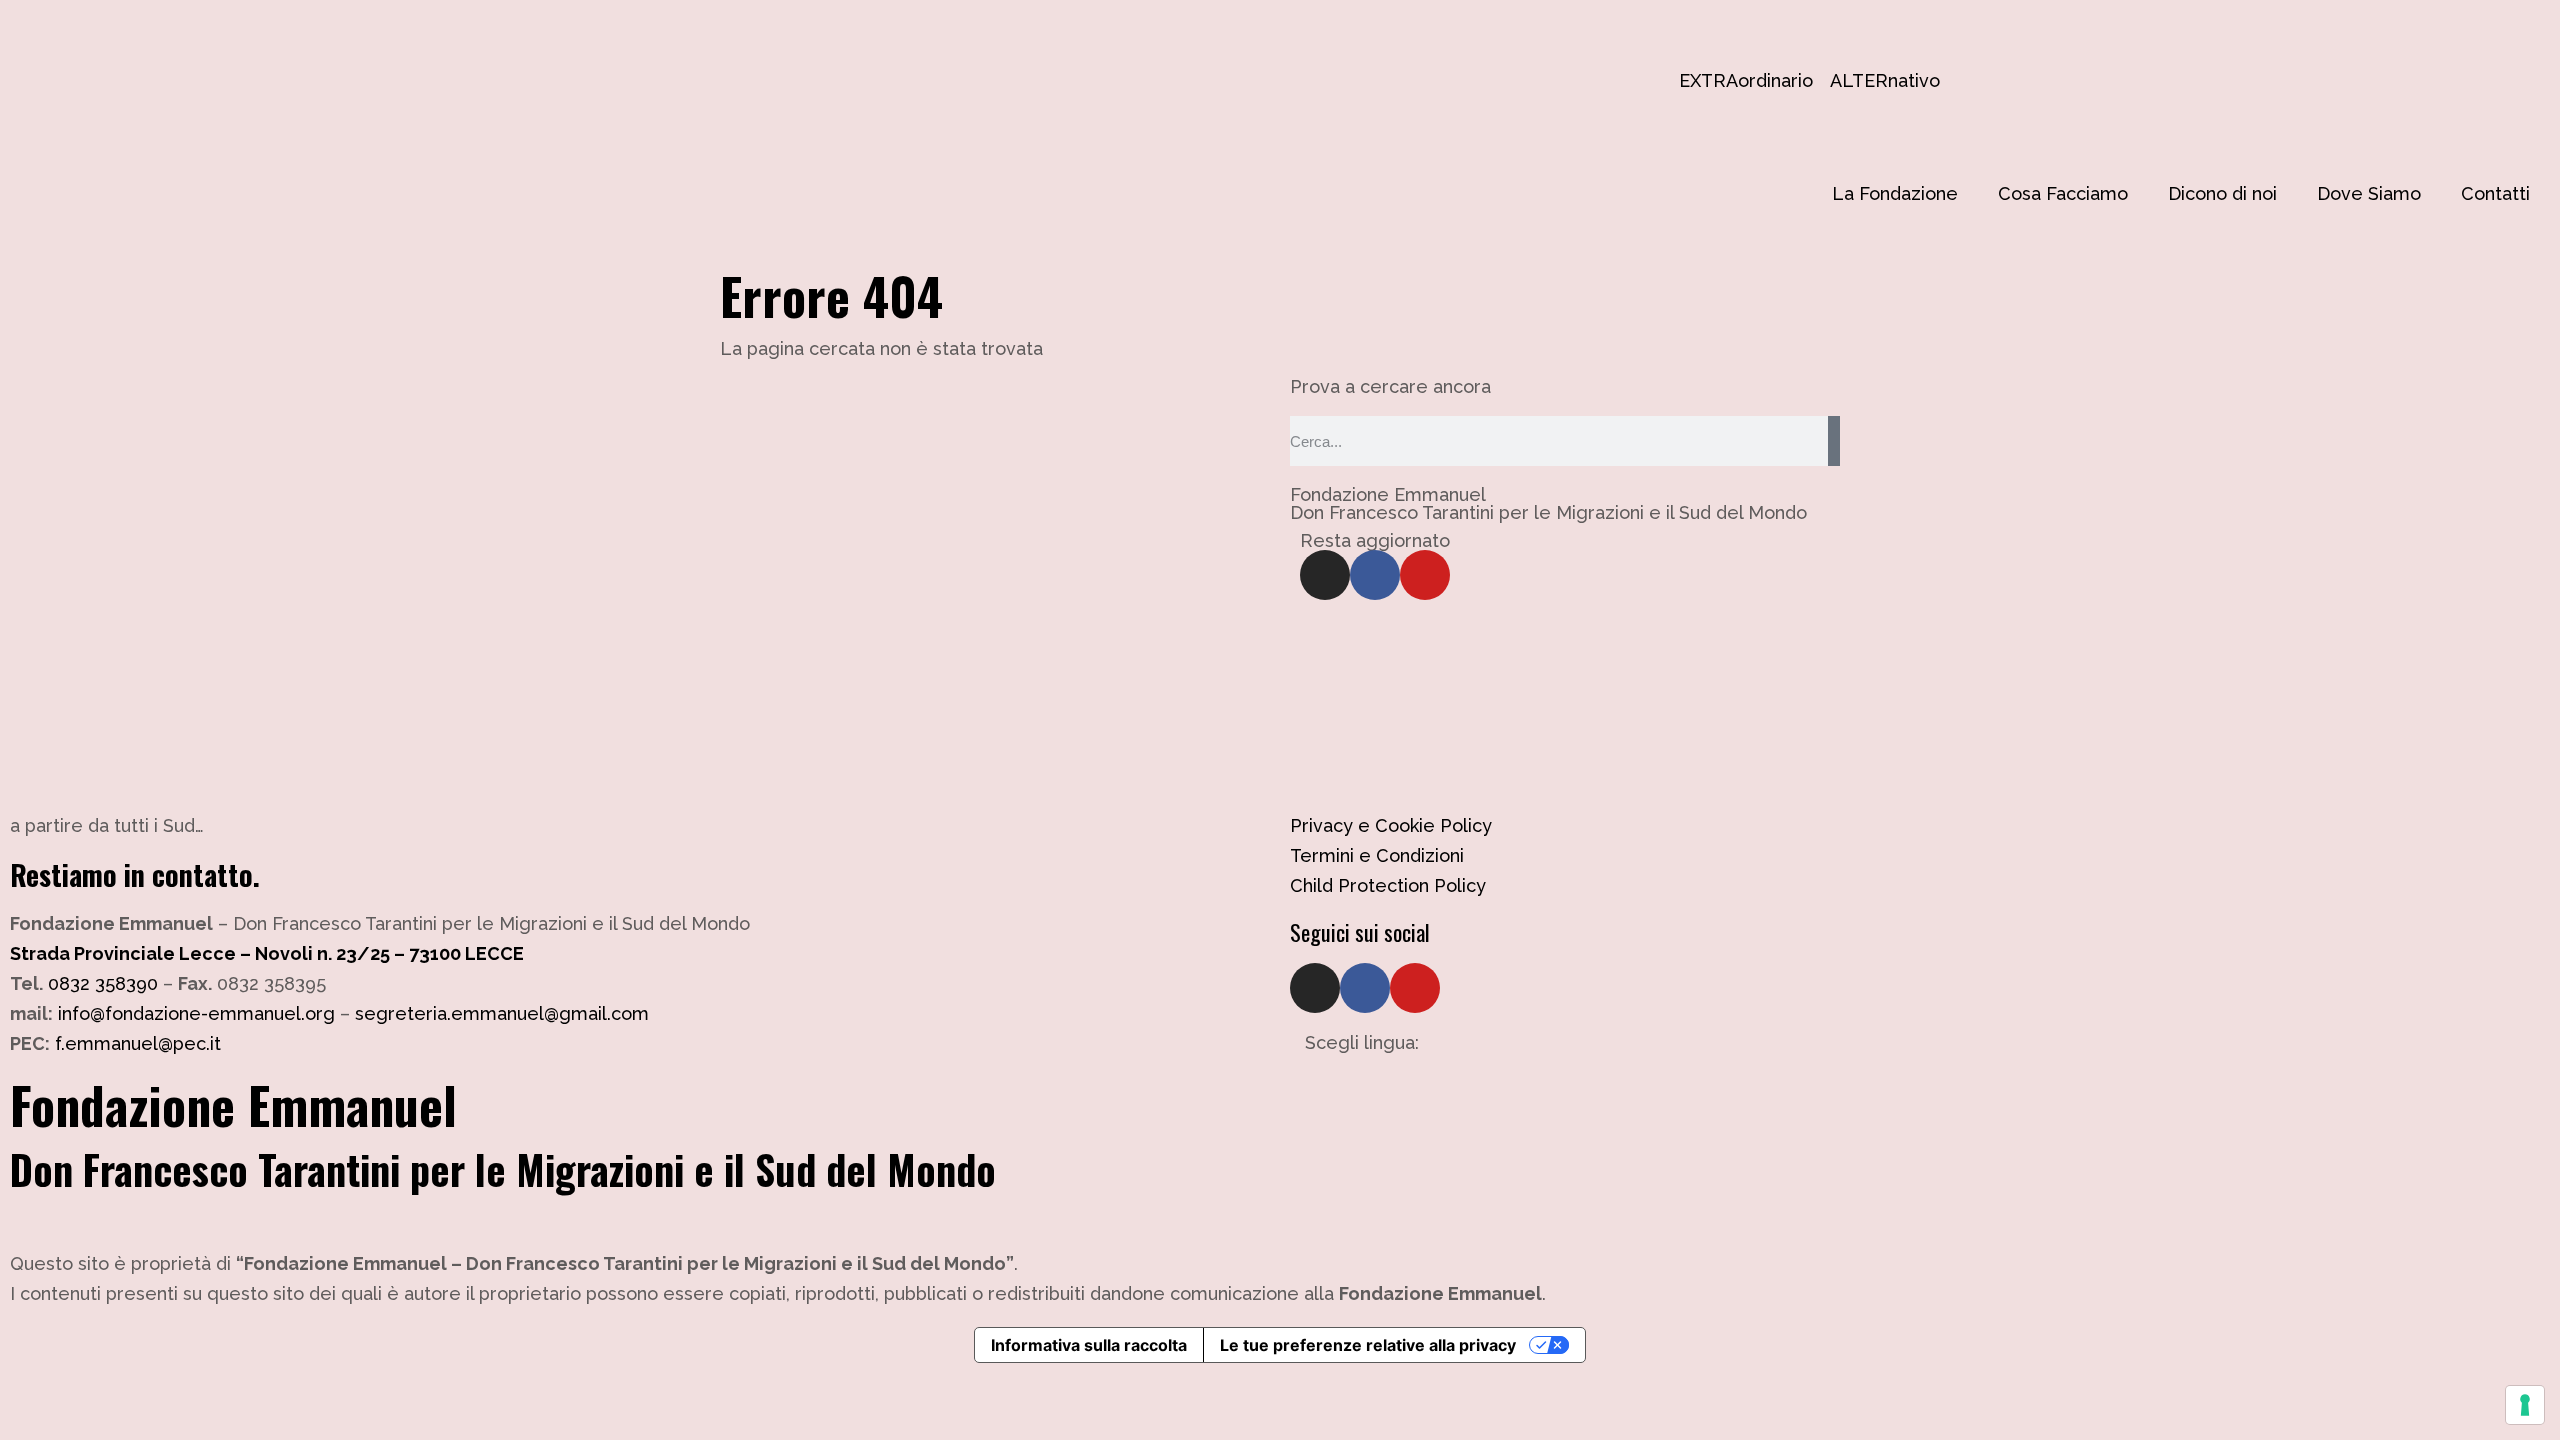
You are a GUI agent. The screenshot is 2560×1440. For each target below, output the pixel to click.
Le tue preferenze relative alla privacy (1368, 1345)
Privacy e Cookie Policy (1391, 825)
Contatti (2495, 193)
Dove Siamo (2369, 193)
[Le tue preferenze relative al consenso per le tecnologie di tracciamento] (2525, 1405)
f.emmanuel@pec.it (138, 1043)
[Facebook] (1375, 575)
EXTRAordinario (1689, 80)
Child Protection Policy (1388, 885)
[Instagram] (1325, 575)
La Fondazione (1895, 193)
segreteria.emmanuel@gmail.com (502, 1013)
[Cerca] (1834, 441)
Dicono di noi (2222, 193)
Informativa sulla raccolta (1089, 1345)
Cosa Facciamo (2063, 193)
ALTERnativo (1840, 80)
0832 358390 (103, 983)
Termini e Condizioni (1377, 855)
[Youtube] (1425, 575)
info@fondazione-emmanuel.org (196, 1013)
